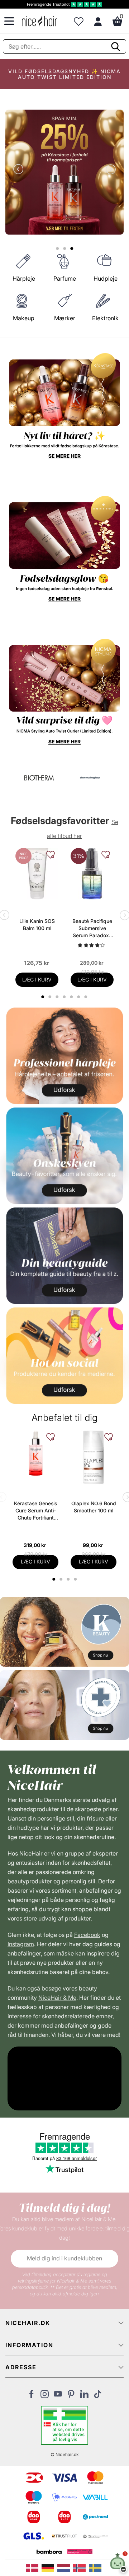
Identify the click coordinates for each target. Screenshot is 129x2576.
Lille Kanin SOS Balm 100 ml (37, 925)
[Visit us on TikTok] (98, 2396)
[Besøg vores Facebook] (31, 2396)
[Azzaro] (39, 778)
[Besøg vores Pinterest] (71, 2396)
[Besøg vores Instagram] (45, 2396)
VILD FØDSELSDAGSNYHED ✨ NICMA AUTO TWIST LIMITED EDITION (64, 74)
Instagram (21, 1944)
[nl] (65, 2567)
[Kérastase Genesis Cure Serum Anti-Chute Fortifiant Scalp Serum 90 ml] (35, 1453)
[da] (34, 2567)
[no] (81, 2567)
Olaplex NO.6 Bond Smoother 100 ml (94, 1507)
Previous (20, 170)
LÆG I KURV (37, 980)
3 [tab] (69, 1579)
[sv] (96, 2567)
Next (109, 170)
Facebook (87, 1935)
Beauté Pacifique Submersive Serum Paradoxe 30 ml (92, 928)
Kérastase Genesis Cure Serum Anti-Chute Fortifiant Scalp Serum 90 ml (35, 1511)
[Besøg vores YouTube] (58, 2396)
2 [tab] (62, 1579)
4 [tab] (76, 1579)
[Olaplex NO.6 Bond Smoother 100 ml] (94, 1458)
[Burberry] (90, 778)
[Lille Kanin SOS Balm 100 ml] (37, 874)
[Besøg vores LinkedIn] (84, 2396)
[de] (49, 2567)
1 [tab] (54, 1579)
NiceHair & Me (57, 1998)
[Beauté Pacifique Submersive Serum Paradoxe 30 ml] (92, 874)
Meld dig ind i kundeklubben (64, 2258)
